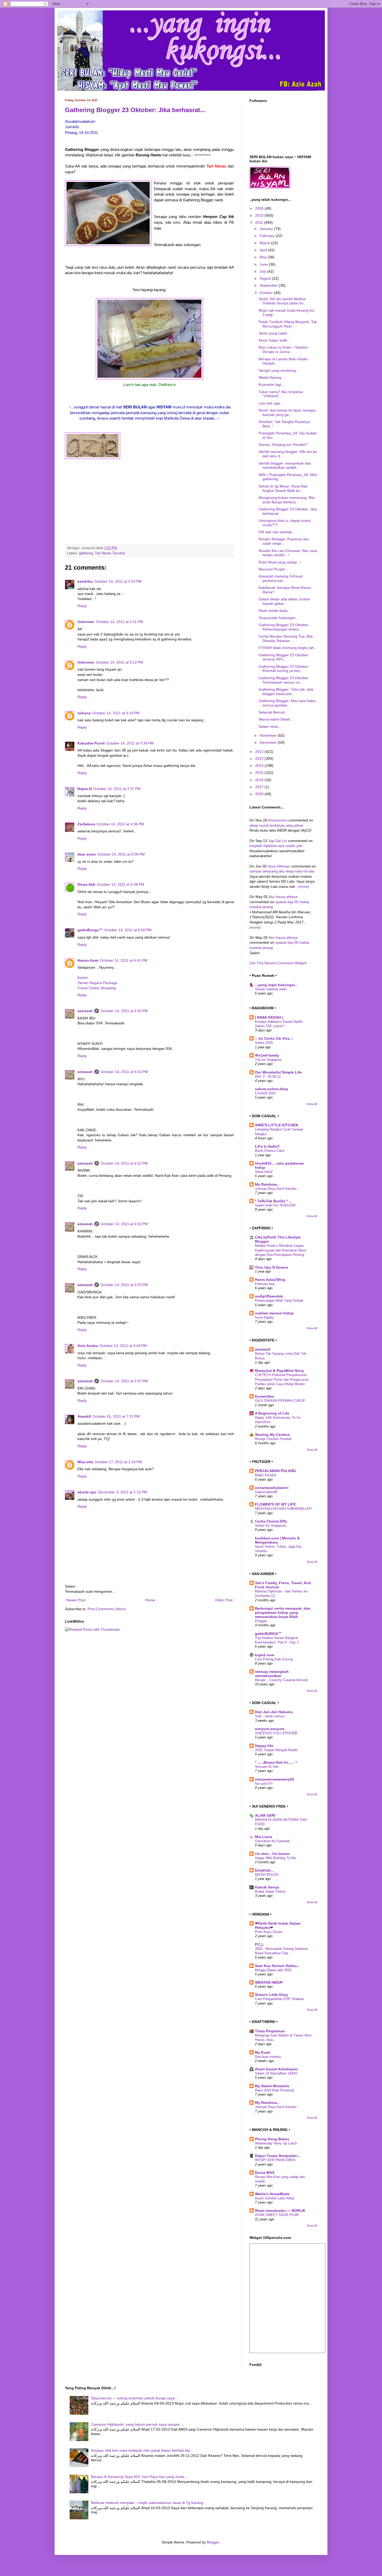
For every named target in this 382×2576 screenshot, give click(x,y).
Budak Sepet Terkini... (272, 1891)
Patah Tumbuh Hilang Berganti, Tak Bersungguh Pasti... (288, 324)
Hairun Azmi (88, 960)
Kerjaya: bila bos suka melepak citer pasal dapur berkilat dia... (142, 2450)
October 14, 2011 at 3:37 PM (117, 789)
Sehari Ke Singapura (270, 1525)
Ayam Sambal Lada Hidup (275, 2198)
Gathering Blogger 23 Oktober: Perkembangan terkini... (284, 627)
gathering (86, 553)
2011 (260, 222)
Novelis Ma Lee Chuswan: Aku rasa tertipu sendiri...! (288, 553)
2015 (260, 773)
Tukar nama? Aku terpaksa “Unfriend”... (281, 394)
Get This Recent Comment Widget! (278, 963)
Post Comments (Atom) (107, 1609)
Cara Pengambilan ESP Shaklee (279, 1999)
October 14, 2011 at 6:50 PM (124, 1011)
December (269, 742)
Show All (312, 1104)
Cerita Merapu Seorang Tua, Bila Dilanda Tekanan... (286, 638)
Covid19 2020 (265, 1093)
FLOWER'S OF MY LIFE (275, 1504)
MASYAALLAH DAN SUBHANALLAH (283, 1509)
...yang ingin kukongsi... (276, 985)
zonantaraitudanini (272, 1488)
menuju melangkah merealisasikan (272, 1674)
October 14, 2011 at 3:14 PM (116, 713)
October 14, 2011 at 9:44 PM (123, 1346)
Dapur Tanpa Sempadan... (278, 2156)
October (267, 293)
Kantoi (83, 978)
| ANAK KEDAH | (269, 1017)
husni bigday (264, 1317)
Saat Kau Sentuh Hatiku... (278, 1966)
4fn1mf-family (267, 1055)
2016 (260, 780)
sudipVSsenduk (269, 1296)
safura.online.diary (272, 1089)
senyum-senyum (270, 1729)
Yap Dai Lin (278, 841)
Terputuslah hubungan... (279, 618)
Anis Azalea (88, 1346)
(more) (304, 886)
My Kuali (263, 2052)
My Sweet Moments (272, 2086)
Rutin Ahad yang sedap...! (280, 562)
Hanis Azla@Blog (270, 1280)
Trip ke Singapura (268, 1060)
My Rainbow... (267, 1184)
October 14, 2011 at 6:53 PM (124, 1285)
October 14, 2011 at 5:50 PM (128, 930)
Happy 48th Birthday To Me (275, 1858)
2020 (260, 794)
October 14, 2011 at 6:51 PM (124, 1072)
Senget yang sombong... (279, 370)
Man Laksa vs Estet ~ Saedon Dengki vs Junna (283, 349)
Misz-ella (85, 1462)
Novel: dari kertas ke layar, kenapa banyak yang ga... (287, 412)
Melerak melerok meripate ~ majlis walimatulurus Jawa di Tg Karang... (149, 2503)
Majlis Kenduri (266, 1475)
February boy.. (266, 1284)
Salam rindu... (270, 727)
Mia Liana (264, 1837)
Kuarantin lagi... (271, 384)
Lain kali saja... (271, 403)
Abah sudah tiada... (275, 611)
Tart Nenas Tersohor (110, 553)
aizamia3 (263, 1349)
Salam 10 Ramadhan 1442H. (276, 2073)
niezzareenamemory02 (275, 1779)
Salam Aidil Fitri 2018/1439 (275, 1205)
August (266, 278)
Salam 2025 (264, 1043)
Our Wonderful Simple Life (278, 1072)
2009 (260, 208)
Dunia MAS (265, 2173)
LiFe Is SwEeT (267, 1146)
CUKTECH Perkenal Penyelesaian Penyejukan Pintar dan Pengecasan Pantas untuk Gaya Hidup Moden (282, 1379)
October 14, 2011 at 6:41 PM (124, 960)
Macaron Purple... (273, 569)
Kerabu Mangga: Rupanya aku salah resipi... (284, 541)
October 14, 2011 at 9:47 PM (124, 1381)
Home (150, 1600)
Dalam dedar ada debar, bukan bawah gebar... (284, 601)
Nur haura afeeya (283, 897)
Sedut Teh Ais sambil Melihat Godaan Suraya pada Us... (282, 301)
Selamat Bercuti (272, 712)
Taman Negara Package (97, 983)
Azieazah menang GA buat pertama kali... (281, 578)
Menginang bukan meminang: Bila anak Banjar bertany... (287, 500)
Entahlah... (264, 1870)
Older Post (224, 1600)
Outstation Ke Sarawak (272, 1841)
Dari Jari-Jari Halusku (274, 1712)
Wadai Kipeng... (271, 377)
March (265, 243)
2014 (260, 766)
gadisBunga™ (90, 930)
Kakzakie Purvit (91, 743)
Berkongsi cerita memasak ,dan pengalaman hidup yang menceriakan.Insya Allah (283, 1613)
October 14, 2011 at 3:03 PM (118, 581)
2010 (260, 215)
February (268, 236)
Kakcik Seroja (267, 1887)
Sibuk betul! (264, 1172)
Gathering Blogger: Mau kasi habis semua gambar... (287, 703)
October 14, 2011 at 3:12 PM (120, 662)
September (269, 285)
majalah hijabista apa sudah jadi (276, 846)
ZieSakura (86, 824)
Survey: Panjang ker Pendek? (283, 445)
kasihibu (85, 581)
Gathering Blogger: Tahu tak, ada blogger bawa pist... (286, 692)
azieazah (85, 1011)
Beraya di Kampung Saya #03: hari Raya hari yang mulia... (139, 2477)
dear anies (87, 854)
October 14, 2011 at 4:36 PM (120, 824)
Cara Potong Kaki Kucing (274, 1659)
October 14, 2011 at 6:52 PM (124, 1163)
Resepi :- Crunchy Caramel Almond (281, 1680)
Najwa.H (85, 789)
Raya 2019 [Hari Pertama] (274, 2090)
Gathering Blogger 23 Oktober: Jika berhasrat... (135, 110)
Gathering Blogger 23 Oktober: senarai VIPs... (284, 657)
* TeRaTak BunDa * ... (273, 1201)
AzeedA (84, 1416)
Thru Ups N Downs (272, 1267)
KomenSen (265, 1396)
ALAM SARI (265, 1815)
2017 (260, 787)
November (269, 735)
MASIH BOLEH (267, 1875)
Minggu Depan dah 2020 (273, 1970)
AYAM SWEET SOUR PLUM (277, 2215)
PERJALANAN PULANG (275, 1471)
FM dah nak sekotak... (277, 532)
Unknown (86, 622)
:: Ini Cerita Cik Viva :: (274, 1038)
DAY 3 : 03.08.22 (268, 1077)
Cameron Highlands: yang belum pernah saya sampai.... (137, 2424)
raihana (84, 713)
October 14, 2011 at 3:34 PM (130, 743)
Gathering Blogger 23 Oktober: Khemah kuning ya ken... (284, 669)
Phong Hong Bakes (272, 2139)
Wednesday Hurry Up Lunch (276, 2143)
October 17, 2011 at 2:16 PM (118, 1462)
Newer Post (76, 1600)
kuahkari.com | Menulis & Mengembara (277, 1540)
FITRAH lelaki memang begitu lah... (288, 648)
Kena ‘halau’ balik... (274, 340)
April (264, 250)
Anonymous (278, 820)
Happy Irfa (264, 1746)
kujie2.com (265, 1655)
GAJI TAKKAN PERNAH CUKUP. (280, 1401)
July (263, 271)
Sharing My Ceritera (272, 1435)
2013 (260, 759)
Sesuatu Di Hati (267, 1767)
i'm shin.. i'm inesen (272, 1854)
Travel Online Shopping (97, 988)
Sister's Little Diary (272, 1995)
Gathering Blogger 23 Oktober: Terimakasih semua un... (284, 680)
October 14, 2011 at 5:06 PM (121, 854)
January (267, 229)
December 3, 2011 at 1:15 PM (123, 1492)
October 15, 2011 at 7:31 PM (116, 1416)
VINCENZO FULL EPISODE (276, 1733)
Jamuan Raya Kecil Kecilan (276, 1189)
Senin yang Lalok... (274, 333)
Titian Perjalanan (270, 2031)
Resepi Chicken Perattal (273, 1439)
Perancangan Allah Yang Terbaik (279, 1300)
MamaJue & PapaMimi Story (279, 1371)
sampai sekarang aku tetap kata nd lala (282, 871)
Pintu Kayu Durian (269, 1932)
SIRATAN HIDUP (269, 1982)
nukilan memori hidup (274, 1313)
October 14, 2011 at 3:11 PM (119, 622)
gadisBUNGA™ (268, 1634)
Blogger (213, 2542)
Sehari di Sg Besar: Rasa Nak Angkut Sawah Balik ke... (283, 488)
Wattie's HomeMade (272, 2194)
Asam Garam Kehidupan (276, 2069)
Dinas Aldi (86, 884)
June (264, 264)
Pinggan (261, 1621)
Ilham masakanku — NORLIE (280, 2211)
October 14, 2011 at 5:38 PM (121, 884)
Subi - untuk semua (270, 1716)
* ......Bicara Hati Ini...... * (276, 1762)
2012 (260, 751)
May (264, 257)
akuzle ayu (87, 1492)
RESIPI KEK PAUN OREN (275, 2160)
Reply (82, 606)
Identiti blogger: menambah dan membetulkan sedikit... (285, 465)
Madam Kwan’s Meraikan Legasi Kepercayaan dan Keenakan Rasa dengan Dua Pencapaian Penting (281, 1250)
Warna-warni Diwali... (276, 719)
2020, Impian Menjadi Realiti (276, 1750)
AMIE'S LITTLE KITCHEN (276, 1125)
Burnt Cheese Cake (270, 1151)
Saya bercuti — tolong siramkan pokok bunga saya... (134, 2398)
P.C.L (259, 1944)
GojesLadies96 (266, 1492)
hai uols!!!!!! (264, 1784)
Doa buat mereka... (269, 2057)
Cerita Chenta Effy (271, 1521)
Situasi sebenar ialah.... (273, 989)
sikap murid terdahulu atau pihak (276, 825)
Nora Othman (279, 866)
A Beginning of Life (272, 1413)
